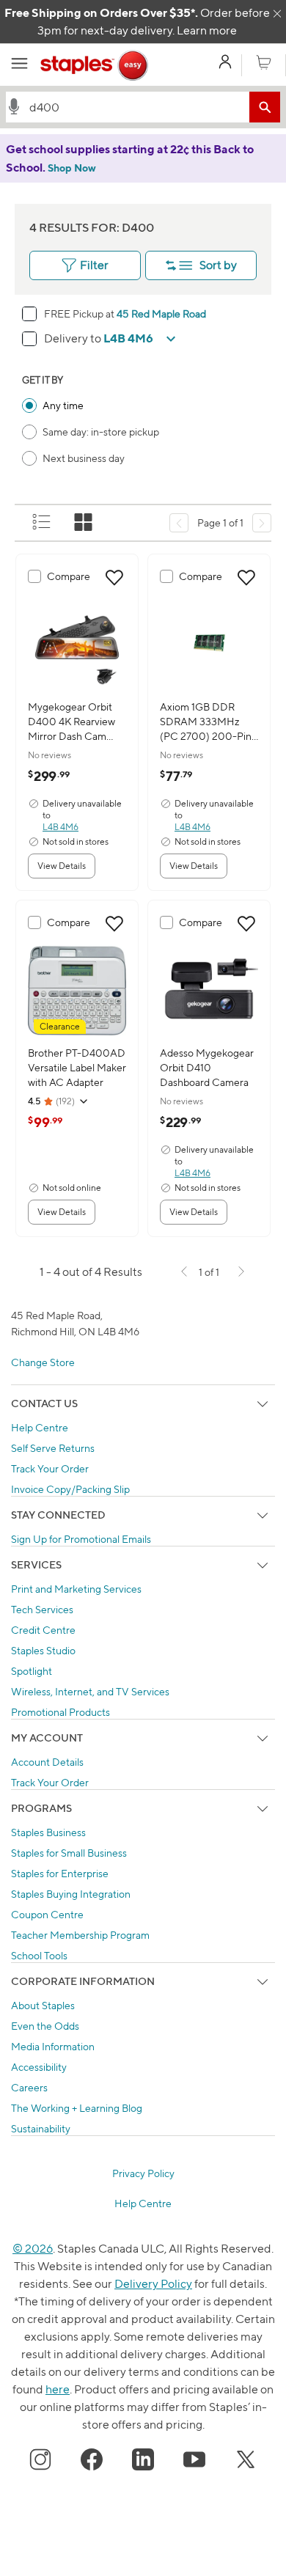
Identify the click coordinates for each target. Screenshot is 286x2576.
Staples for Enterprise (60, 1873)
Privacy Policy (143, 2173)
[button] (14, 106)
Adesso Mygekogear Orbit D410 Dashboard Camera (207, 1067)
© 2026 (33, 2249)
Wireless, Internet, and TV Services (90, 1691)
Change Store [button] (43, 1362)
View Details (62, 866)
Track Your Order (50, 1468)
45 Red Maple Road (161, 313)
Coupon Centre (47, 1914)
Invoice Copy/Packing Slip (70, 1489)
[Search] (265, 107)
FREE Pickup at (80, 313)
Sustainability (41, 2128)
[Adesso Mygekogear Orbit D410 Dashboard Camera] (209, 991)
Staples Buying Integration (71, 1894)
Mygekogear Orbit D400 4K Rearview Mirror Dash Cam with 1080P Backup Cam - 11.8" (72, 722)
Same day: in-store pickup (101, 432)
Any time (63, 405)
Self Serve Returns (53, 1448)
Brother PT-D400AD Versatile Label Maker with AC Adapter (77, 1067)
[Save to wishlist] (114, 578)
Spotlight (32, 1671)
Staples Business (48, 1832)
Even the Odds (45, 2026)
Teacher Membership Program (80, 1935)
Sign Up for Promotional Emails (81, 1539)
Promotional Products (60, 1712)
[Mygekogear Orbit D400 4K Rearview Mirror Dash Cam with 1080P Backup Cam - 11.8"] (77, 645)
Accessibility (39, 2067)
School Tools (39, 1955)
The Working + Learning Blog (77, 2108)
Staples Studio (43, 1650)
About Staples (43, 2005)
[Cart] (264, 63)
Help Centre (40, 1427)
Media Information (53, 2046)
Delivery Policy (153, 2284)
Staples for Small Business (69, 1853)
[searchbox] (136, 107)
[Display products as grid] (84, 523)
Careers (29, 2087)
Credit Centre (43, 1630)
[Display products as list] (43, 523)
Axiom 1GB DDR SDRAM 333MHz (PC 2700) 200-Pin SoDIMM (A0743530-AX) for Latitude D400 (206, 722)
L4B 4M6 (60, 827)
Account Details (47, 1762)
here (58, 2389)
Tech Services (42, 1609)
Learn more (207, 30)
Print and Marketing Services (76, 1589)
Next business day (84, 458)
